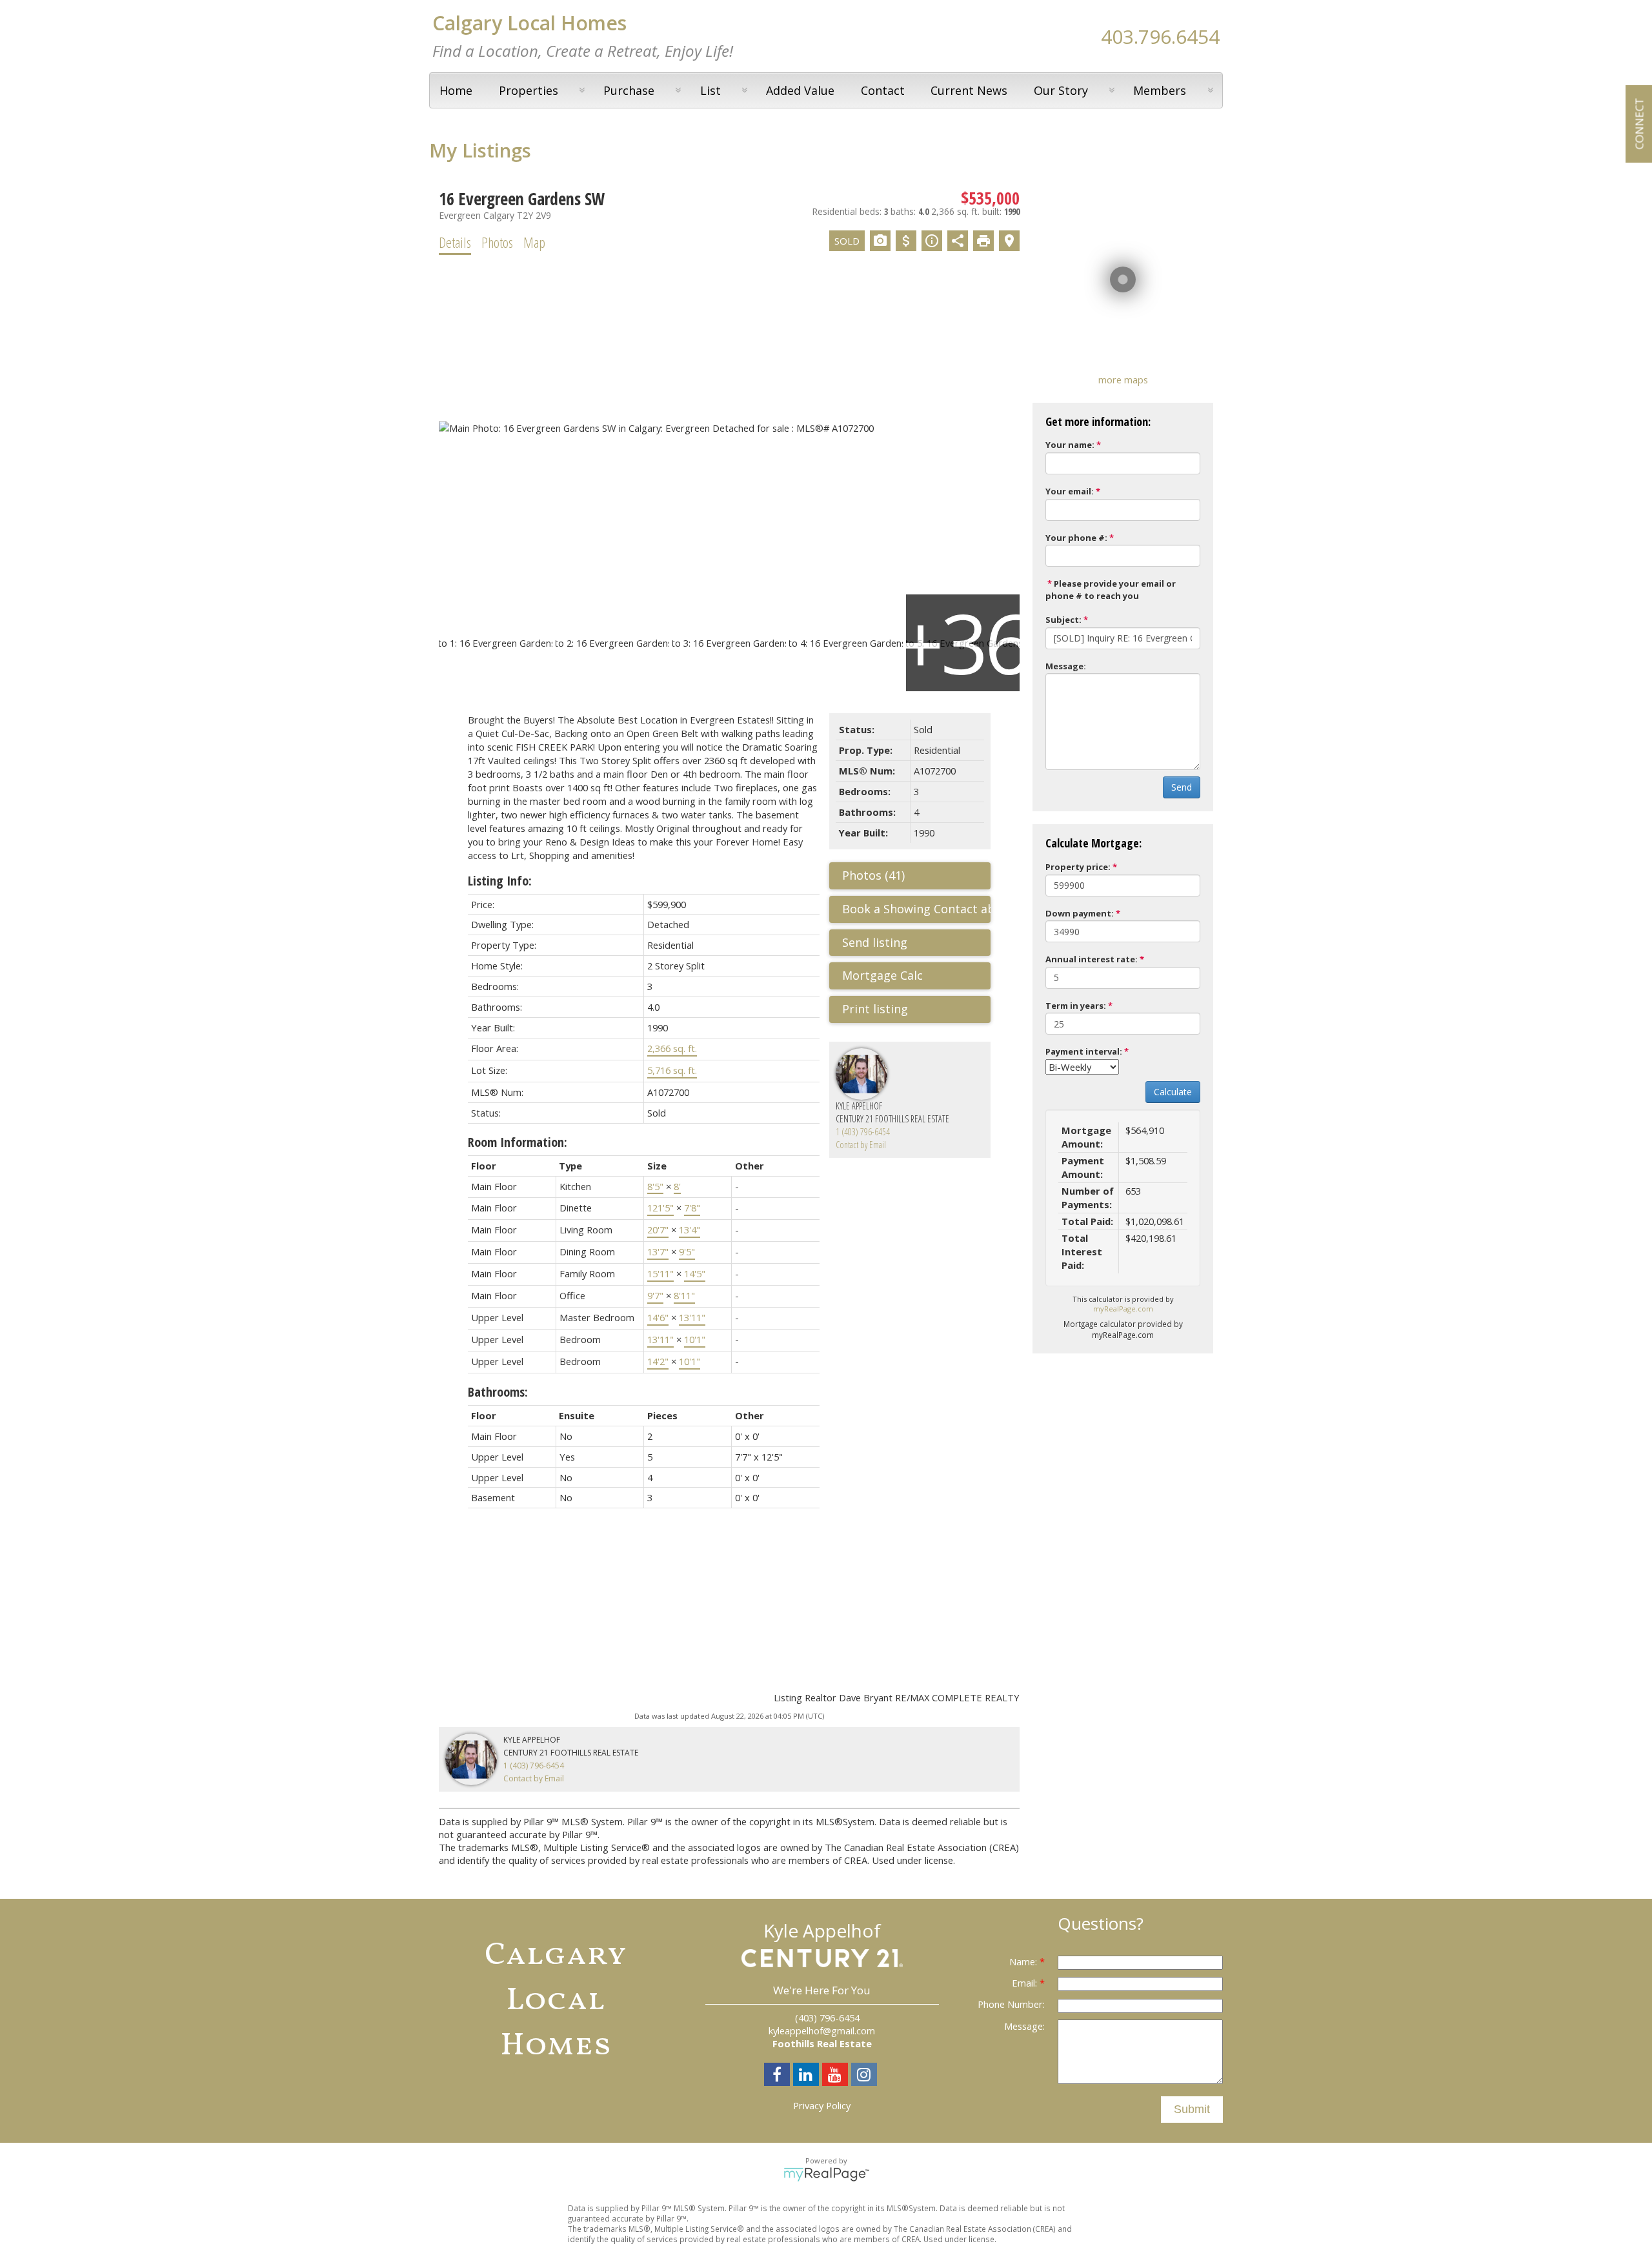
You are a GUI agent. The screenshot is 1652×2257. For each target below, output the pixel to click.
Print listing (875, 1009)
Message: (1066, 666)
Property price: (1078, 867)
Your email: (1070, 491)
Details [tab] (455, 242)
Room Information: (518, 1142)
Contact (883, 90)
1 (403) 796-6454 (863, 1132)
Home (456, 90)
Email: (1026, 1983)
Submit (1192, 2109)
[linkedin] (808, 2076)
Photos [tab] (497, 242)
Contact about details (961, 909)
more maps (1123, 380)
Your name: (1070, 445)
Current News (969, 90)
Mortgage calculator (916, 976)
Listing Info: (500, 881)
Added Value (800, 90)
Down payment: (1080, 913)
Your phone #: (1076, 538)
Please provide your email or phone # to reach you (1111, 590)
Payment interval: (1084, 1051)
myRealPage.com (1123, 1309)
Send (1182, 787)
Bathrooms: (498, 1392)
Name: (1024, 1961)
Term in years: (1076, 1006)
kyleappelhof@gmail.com (822, 2030)
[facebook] (779, 2076)
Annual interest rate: (1092, 959)
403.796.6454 (1160, 36)
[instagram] (866, 2076)
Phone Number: (1011, 2004)
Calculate (1173, 1092)
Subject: (1063, 620)
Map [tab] (534, 242)
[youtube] (837, 2076)
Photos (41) (873, 875)
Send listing (875, 942)
